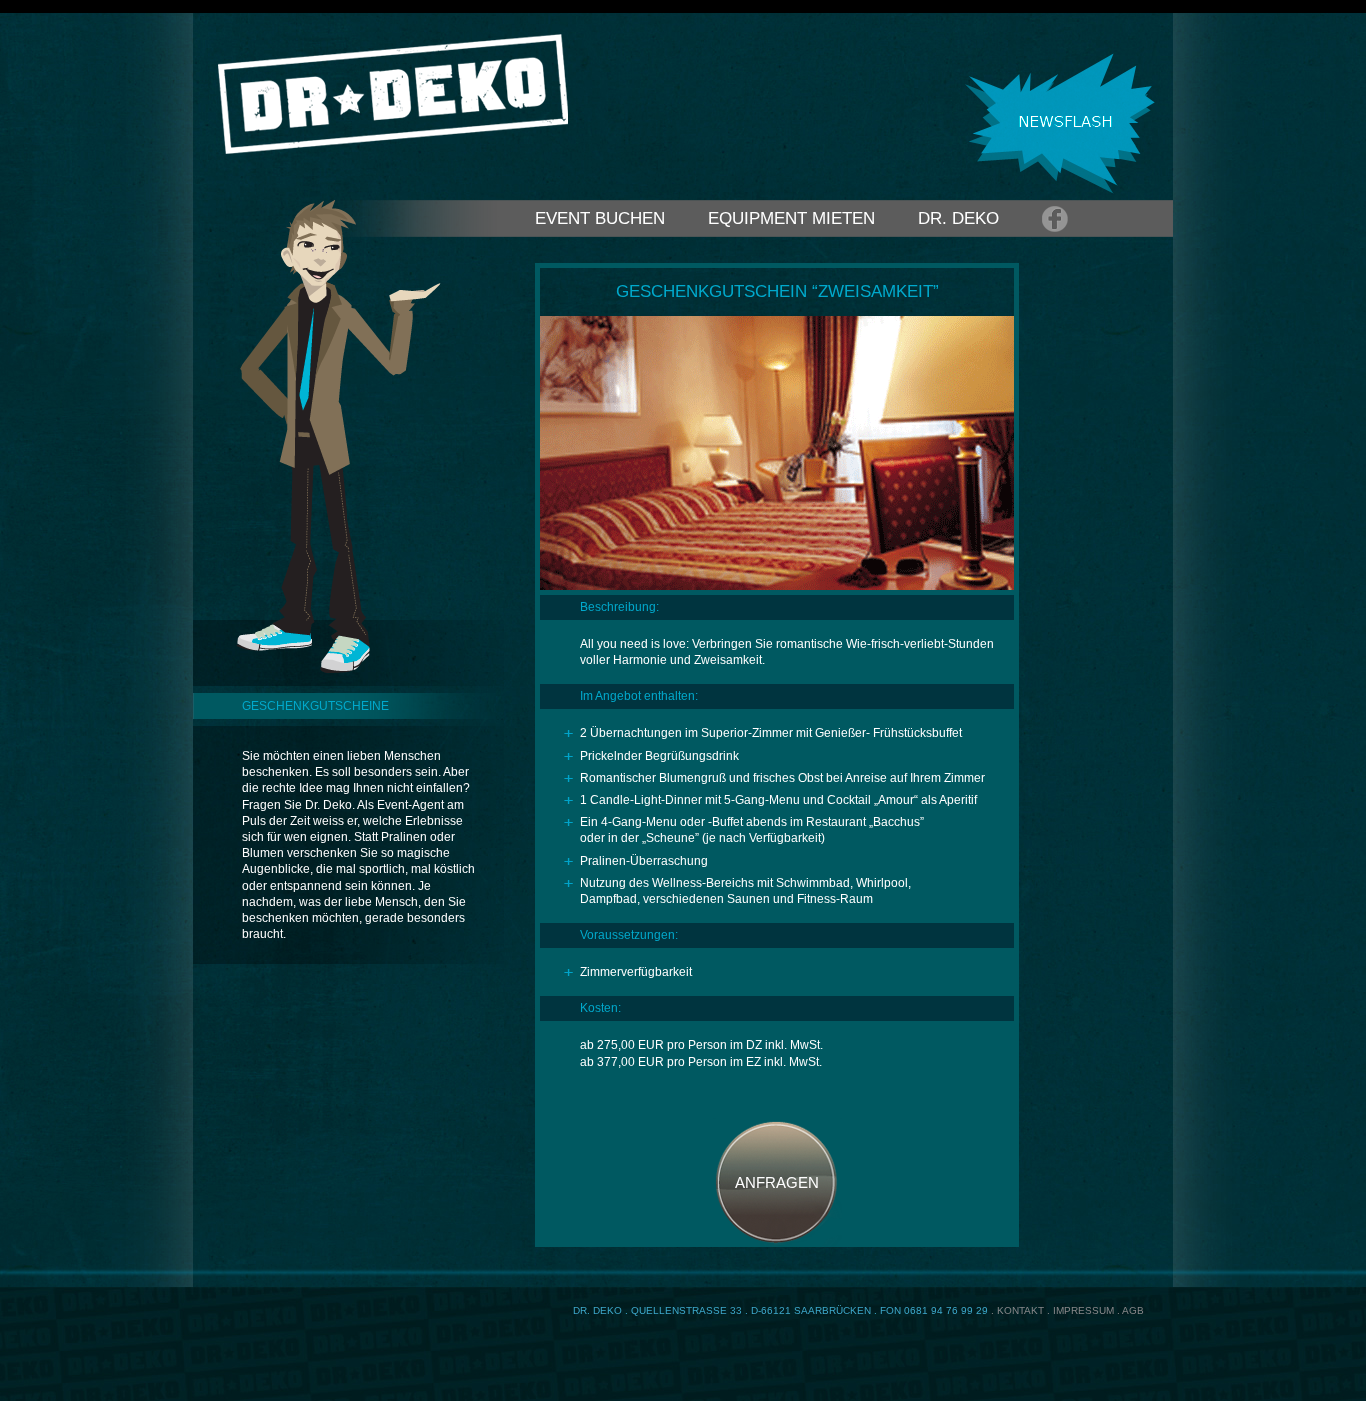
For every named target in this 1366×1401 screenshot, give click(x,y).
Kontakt (1020, 1310)
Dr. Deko (958, 218)
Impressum (1083, 1310)
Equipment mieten (791, 218)
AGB (1133, 1310)
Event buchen (600, 218)
